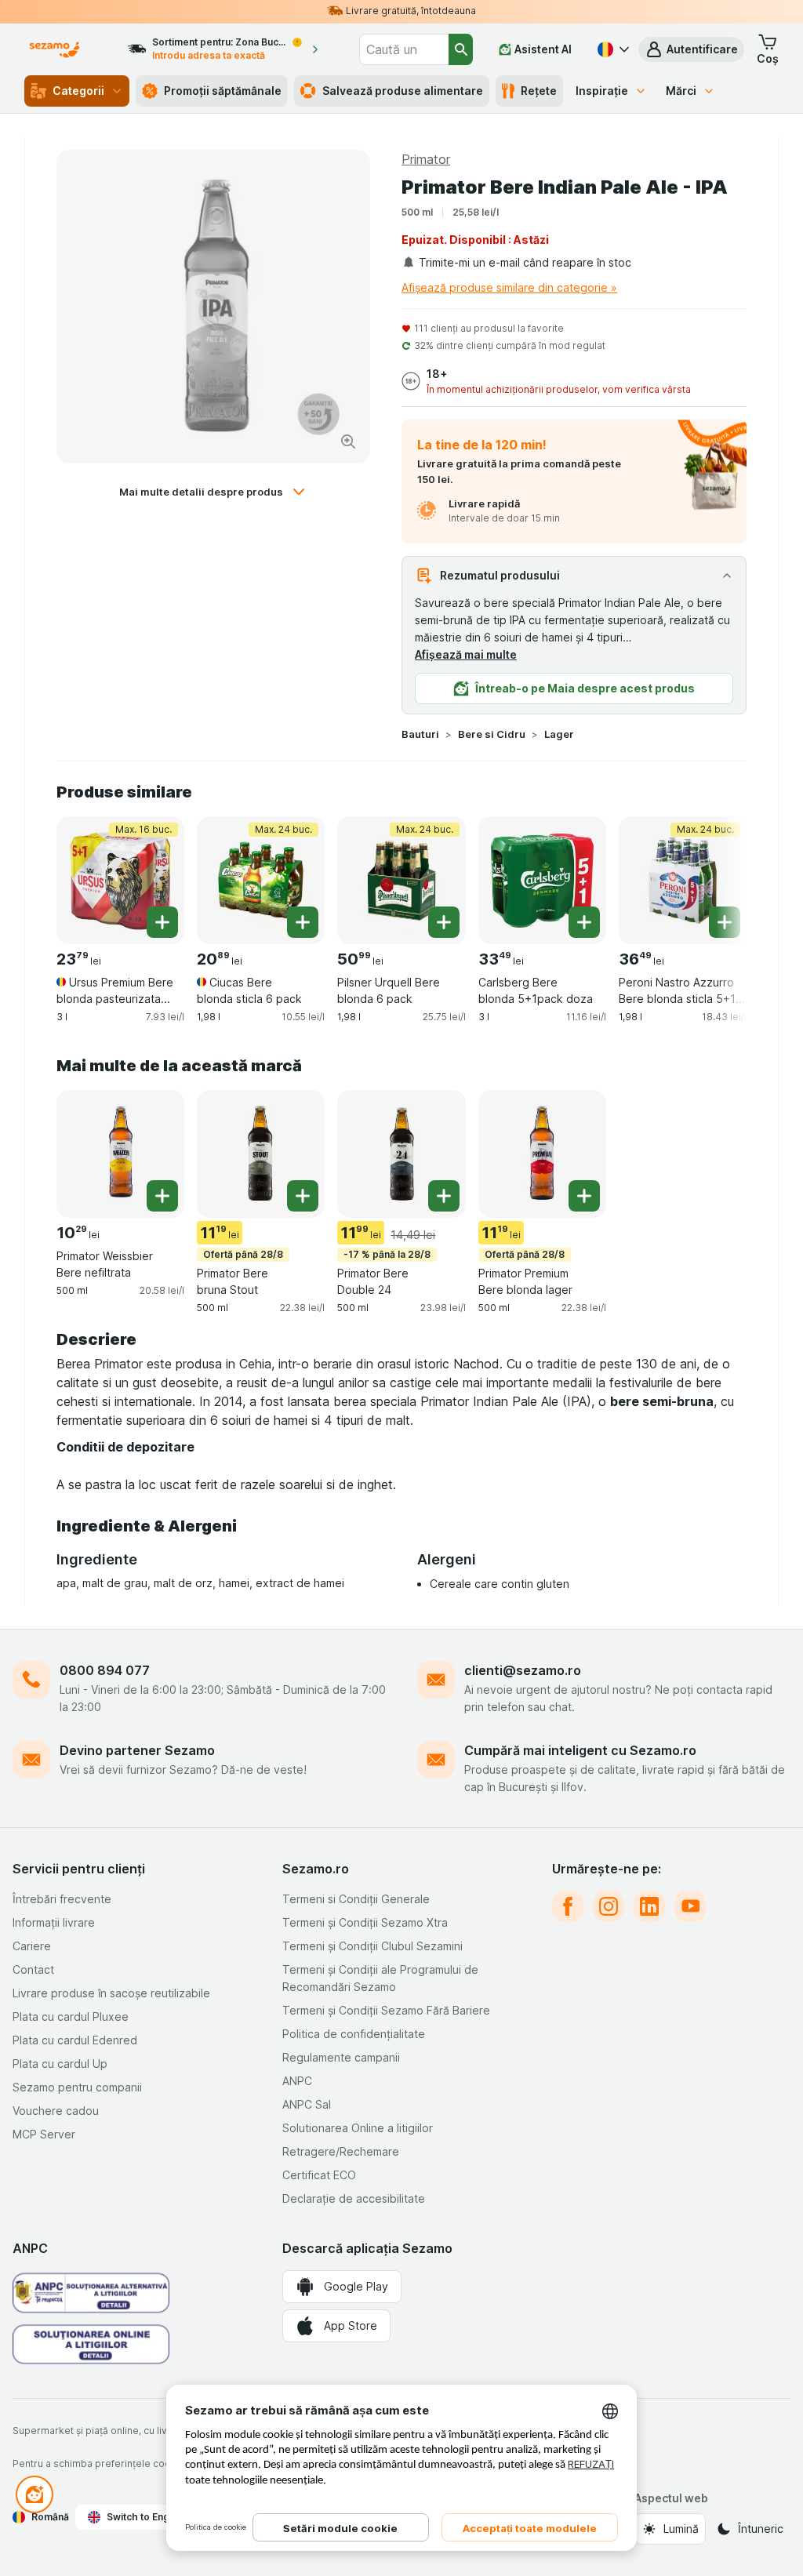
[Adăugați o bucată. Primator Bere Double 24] (444, 1196)
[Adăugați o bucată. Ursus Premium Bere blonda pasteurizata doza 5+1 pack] (162, 922)
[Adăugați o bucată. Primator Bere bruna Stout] (303, 1196)
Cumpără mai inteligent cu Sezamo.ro (580, 1750)
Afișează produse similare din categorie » (509, 287)
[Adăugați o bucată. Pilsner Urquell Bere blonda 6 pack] (444, 922)
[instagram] (609, 1906)
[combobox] (404, 49)
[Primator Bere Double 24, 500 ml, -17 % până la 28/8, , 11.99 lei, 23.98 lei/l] (401, 1154)
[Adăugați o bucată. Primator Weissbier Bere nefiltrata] (162, 1196)
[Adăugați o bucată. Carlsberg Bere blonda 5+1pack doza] (584, 922)
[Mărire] (348, 441)
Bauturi (420, 734)
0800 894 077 (105, 1670)
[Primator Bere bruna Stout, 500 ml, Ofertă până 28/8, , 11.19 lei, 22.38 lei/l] (261, 1154)
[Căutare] (461, 49)
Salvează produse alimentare (403, 91)
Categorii (78, 91)
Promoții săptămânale (223, 91)
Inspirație (602, 91)
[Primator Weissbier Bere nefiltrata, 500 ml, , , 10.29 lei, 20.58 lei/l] (120, 1154)
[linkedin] (649, 1906)
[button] (691, 49)
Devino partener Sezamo (137, 1750)
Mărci (681, 91)
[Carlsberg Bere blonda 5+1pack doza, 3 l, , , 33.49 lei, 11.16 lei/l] (542, 880)
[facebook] (568, 1906)
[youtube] (690, 1906)
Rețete (539, 91)
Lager (559, 734)
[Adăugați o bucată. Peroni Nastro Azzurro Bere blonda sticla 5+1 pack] (725, 922)
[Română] (612, 49)
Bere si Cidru (492, 734)
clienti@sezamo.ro (523, 1670)
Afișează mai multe (466, 654)
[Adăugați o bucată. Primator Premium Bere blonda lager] (584, 1196)
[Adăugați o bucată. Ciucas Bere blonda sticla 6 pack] (303, 922)
